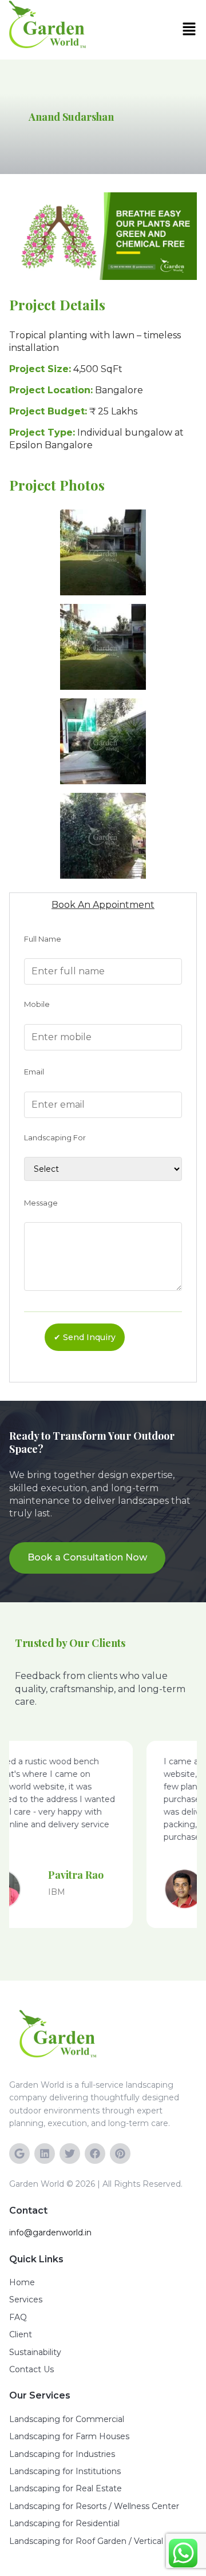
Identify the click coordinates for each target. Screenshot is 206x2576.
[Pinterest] (120, 2154)
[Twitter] (70, 2154)
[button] (192, 30)
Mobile (37, 1004)
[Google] (19, 2154)
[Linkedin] (45, 2154)
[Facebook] (95, 2154)
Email (34, 1072)
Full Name (43, 939)
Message (41, 1203)
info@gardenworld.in (50, 2233)
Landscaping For (55, 1137)
